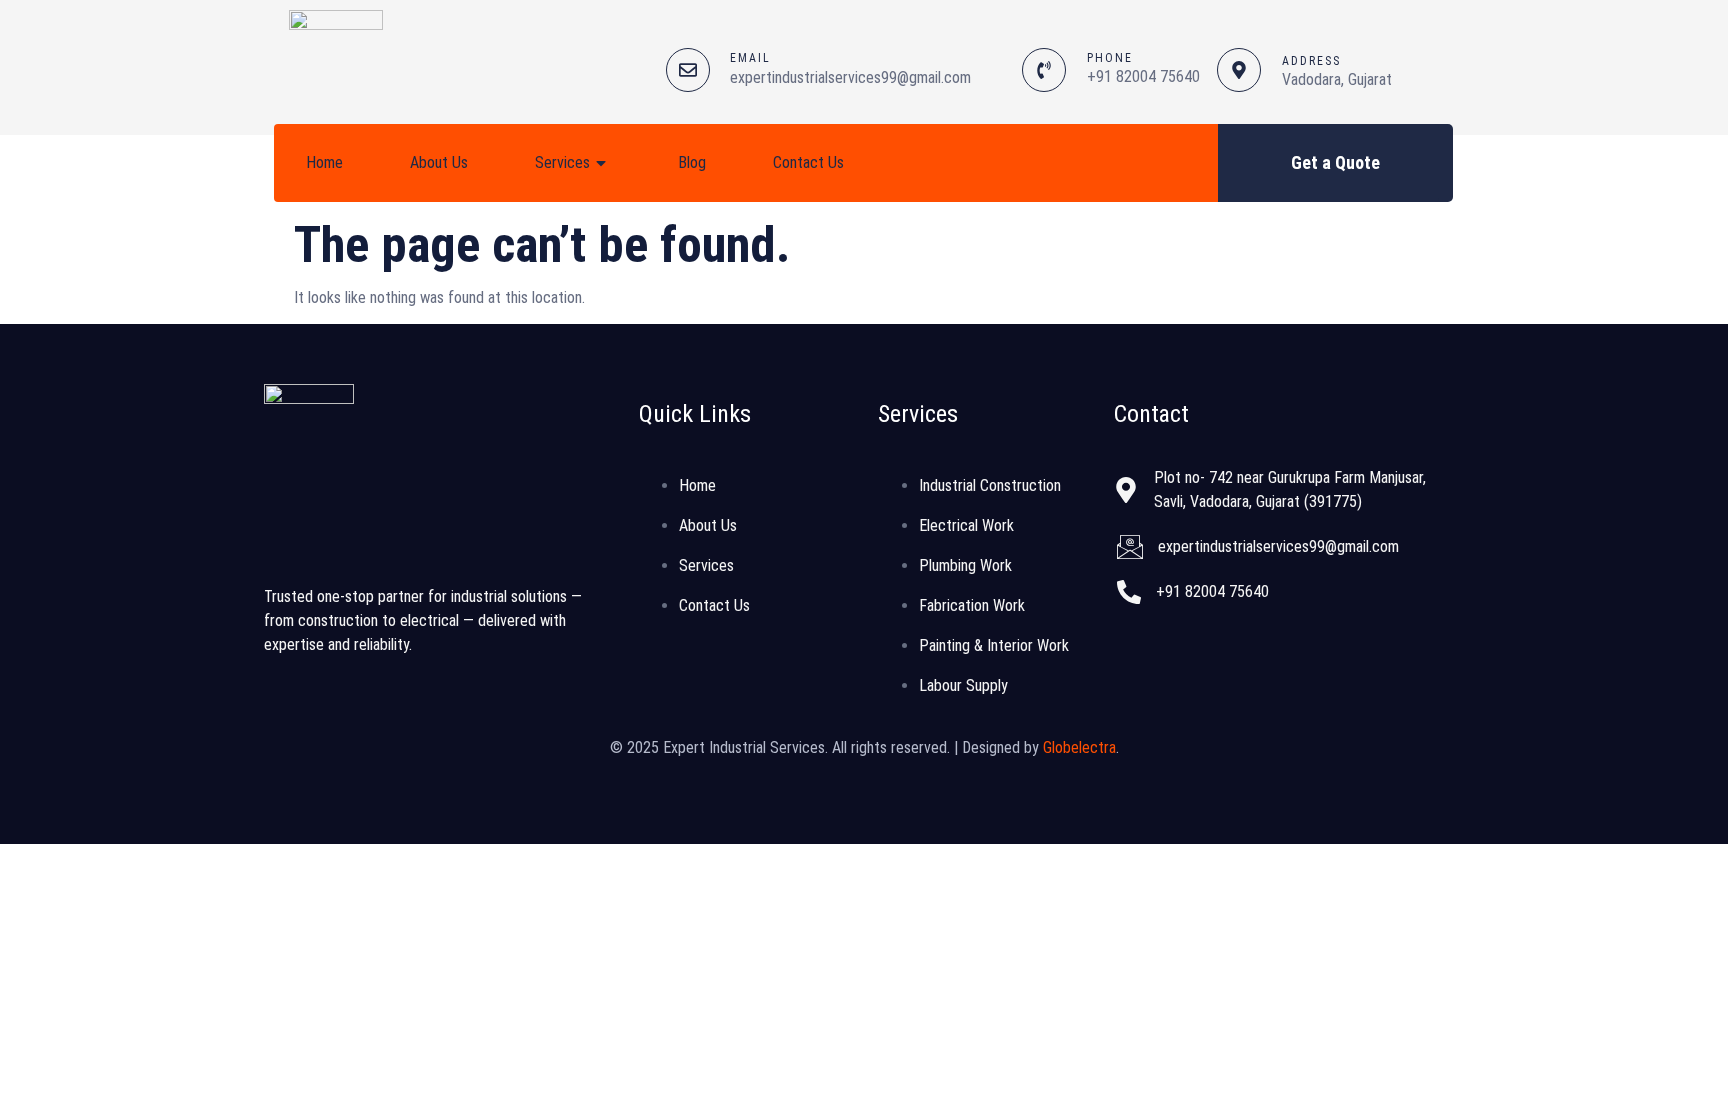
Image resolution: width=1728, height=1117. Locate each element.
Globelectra (1079, 747)
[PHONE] (1044, 70)
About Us (439, 162)
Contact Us (808, 162)
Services (562, 162)
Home (324, 162)
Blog (692, 162)
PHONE (1110, 58)
